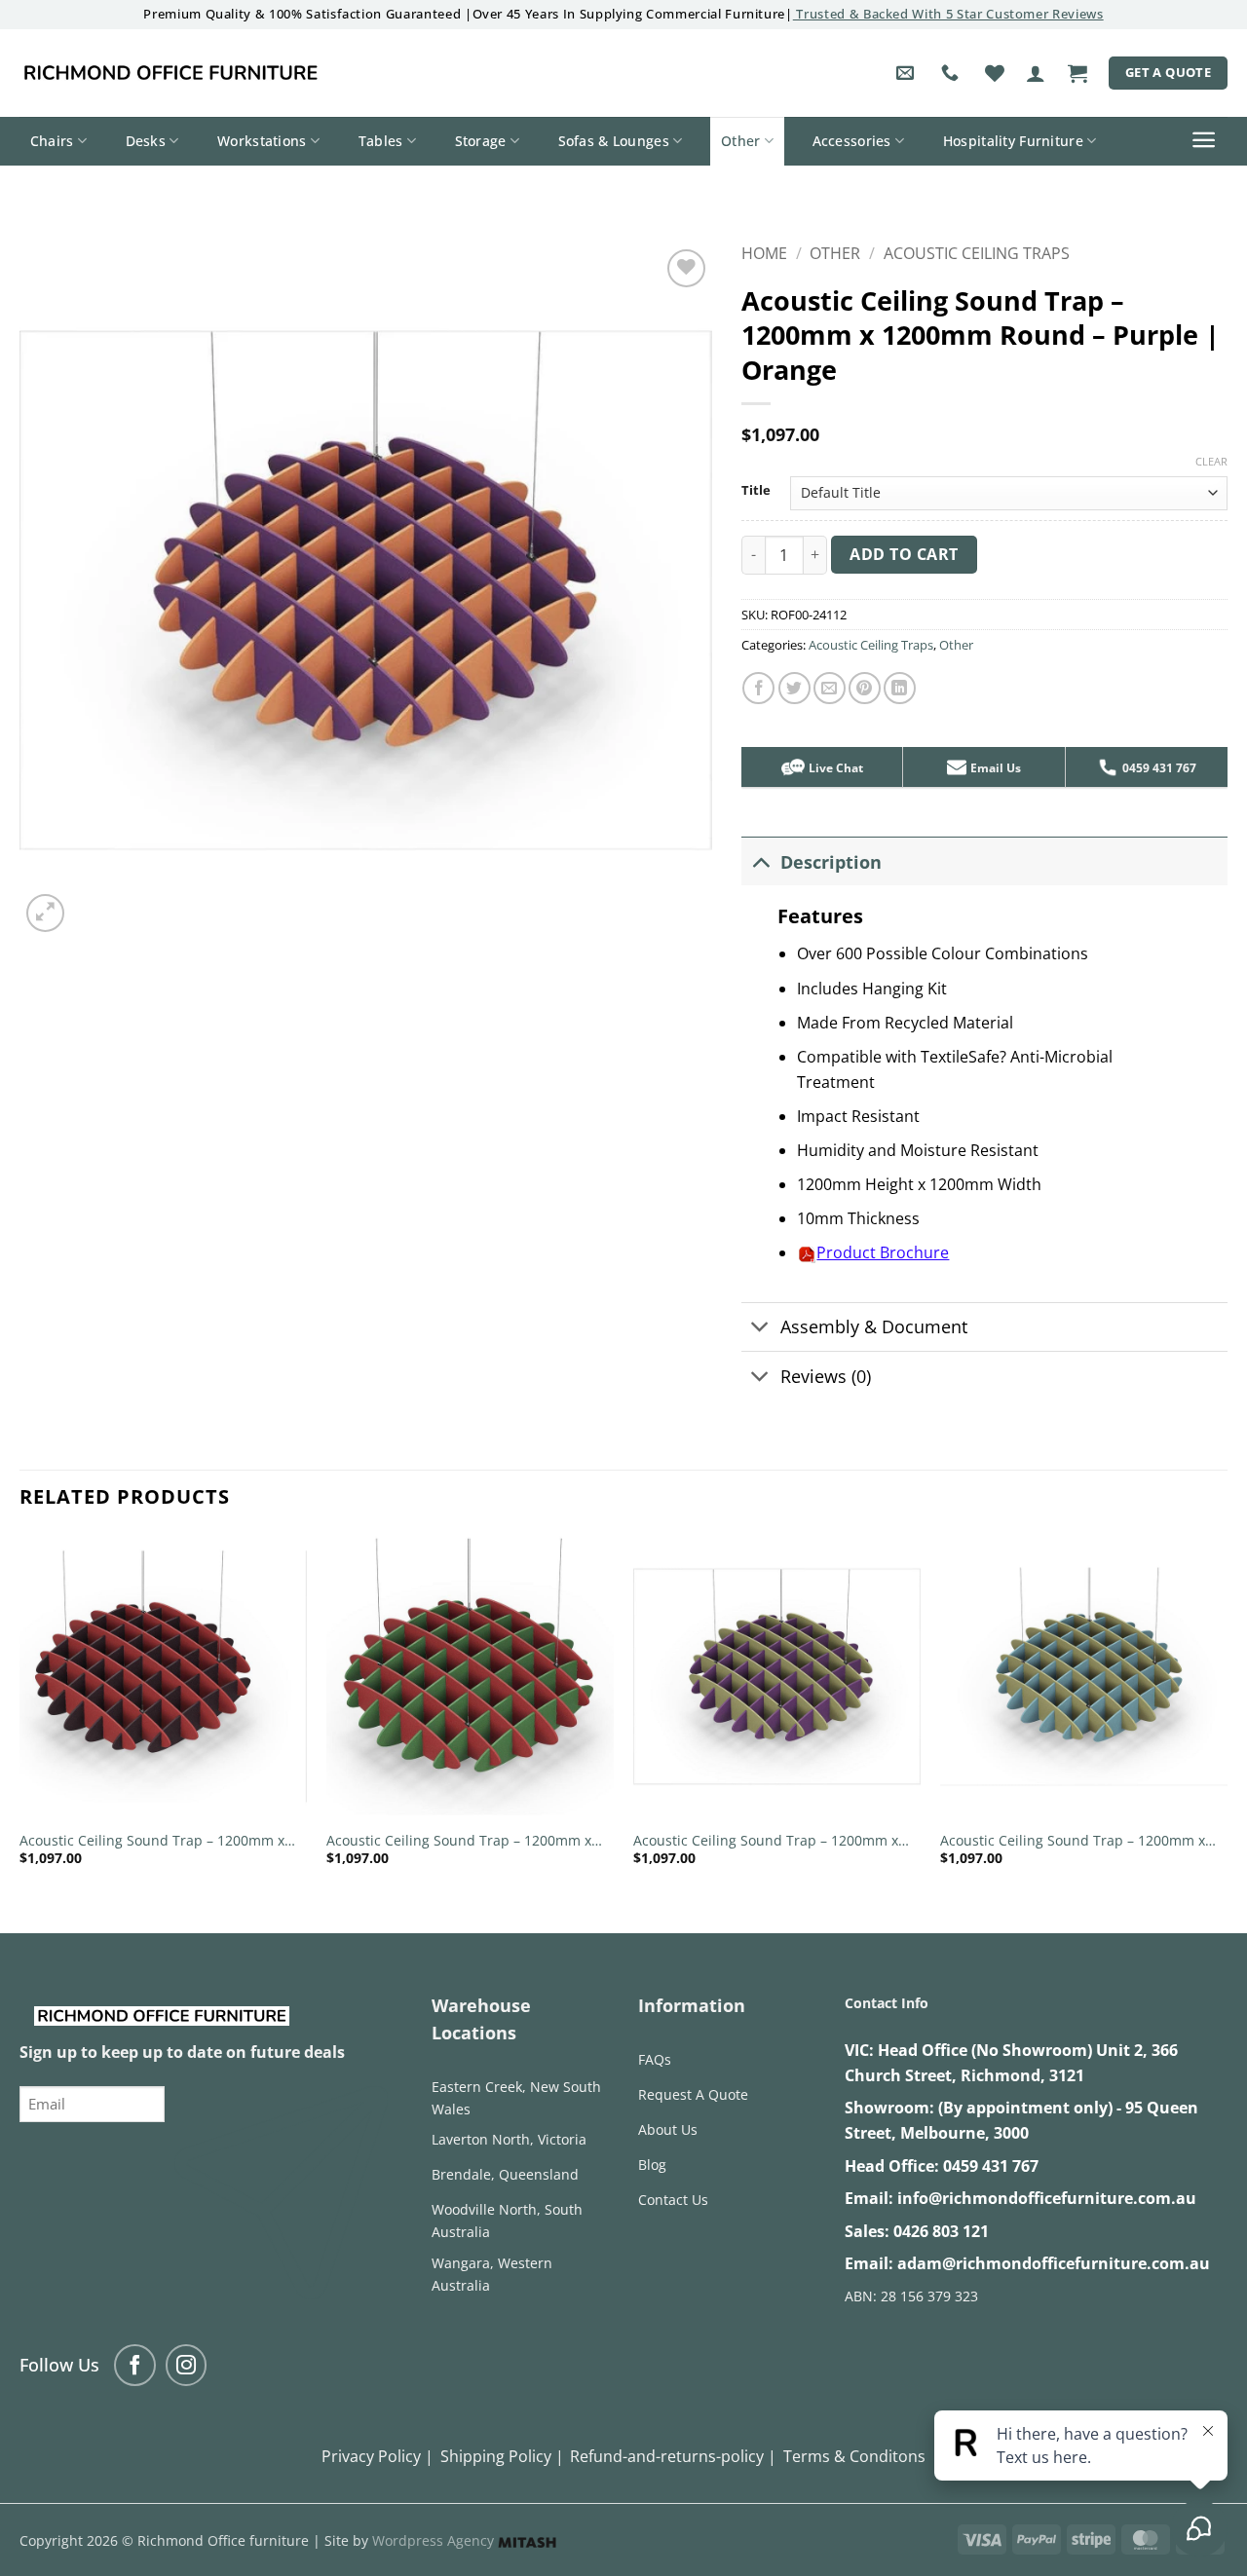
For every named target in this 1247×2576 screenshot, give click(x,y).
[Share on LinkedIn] (900, 688)
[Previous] (20, 1717)
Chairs (52, 141)
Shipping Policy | (502, 2456)
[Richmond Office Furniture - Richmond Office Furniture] (170, 73)
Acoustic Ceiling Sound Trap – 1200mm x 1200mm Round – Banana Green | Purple (768, 1841)
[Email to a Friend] (830, 688)
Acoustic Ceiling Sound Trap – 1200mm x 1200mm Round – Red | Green (459, 1841)
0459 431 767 (991, 2166)
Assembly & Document (874, 1326)
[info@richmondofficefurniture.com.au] (907, 73)
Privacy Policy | (378, 2456)
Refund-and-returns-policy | (673, 2456)
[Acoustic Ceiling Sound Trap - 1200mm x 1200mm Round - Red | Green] (470, 1677)
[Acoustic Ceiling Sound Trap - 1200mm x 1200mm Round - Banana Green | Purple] (777, 1677)
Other (740, 141)
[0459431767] (952, 73)
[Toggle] (760, 861)
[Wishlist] (995, 73)
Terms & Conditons (854, 2456)
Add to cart (904, 554)
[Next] (1227, 1717)
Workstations (262, 141)
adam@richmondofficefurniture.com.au (1054, 2263)
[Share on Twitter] (794, 688)
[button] (1036, 73)
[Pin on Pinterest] (865, 688)
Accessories (852, 141)
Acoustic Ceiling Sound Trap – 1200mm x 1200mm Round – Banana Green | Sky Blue (1081, 1841)
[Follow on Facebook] (135, 2365)
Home (764, 253)
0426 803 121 (941, 2231)
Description (831, 862)
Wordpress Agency (435, 2540)
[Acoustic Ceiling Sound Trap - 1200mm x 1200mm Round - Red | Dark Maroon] (163, 1677)
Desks (146, 141)
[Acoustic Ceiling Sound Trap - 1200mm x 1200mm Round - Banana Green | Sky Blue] (1084, 1677)
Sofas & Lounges (614, 141)
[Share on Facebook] (758, 688)
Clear (1211, 462)
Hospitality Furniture (1013, 141)
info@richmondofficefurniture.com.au (1047, 2198)
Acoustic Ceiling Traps (977, 253)
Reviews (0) (826, 1376)
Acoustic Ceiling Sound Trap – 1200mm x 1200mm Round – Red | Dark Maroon (152, 1841)
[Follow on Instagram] (187, 2365)
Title (756, 491)
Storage (481, 141)
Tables (381, 141)
